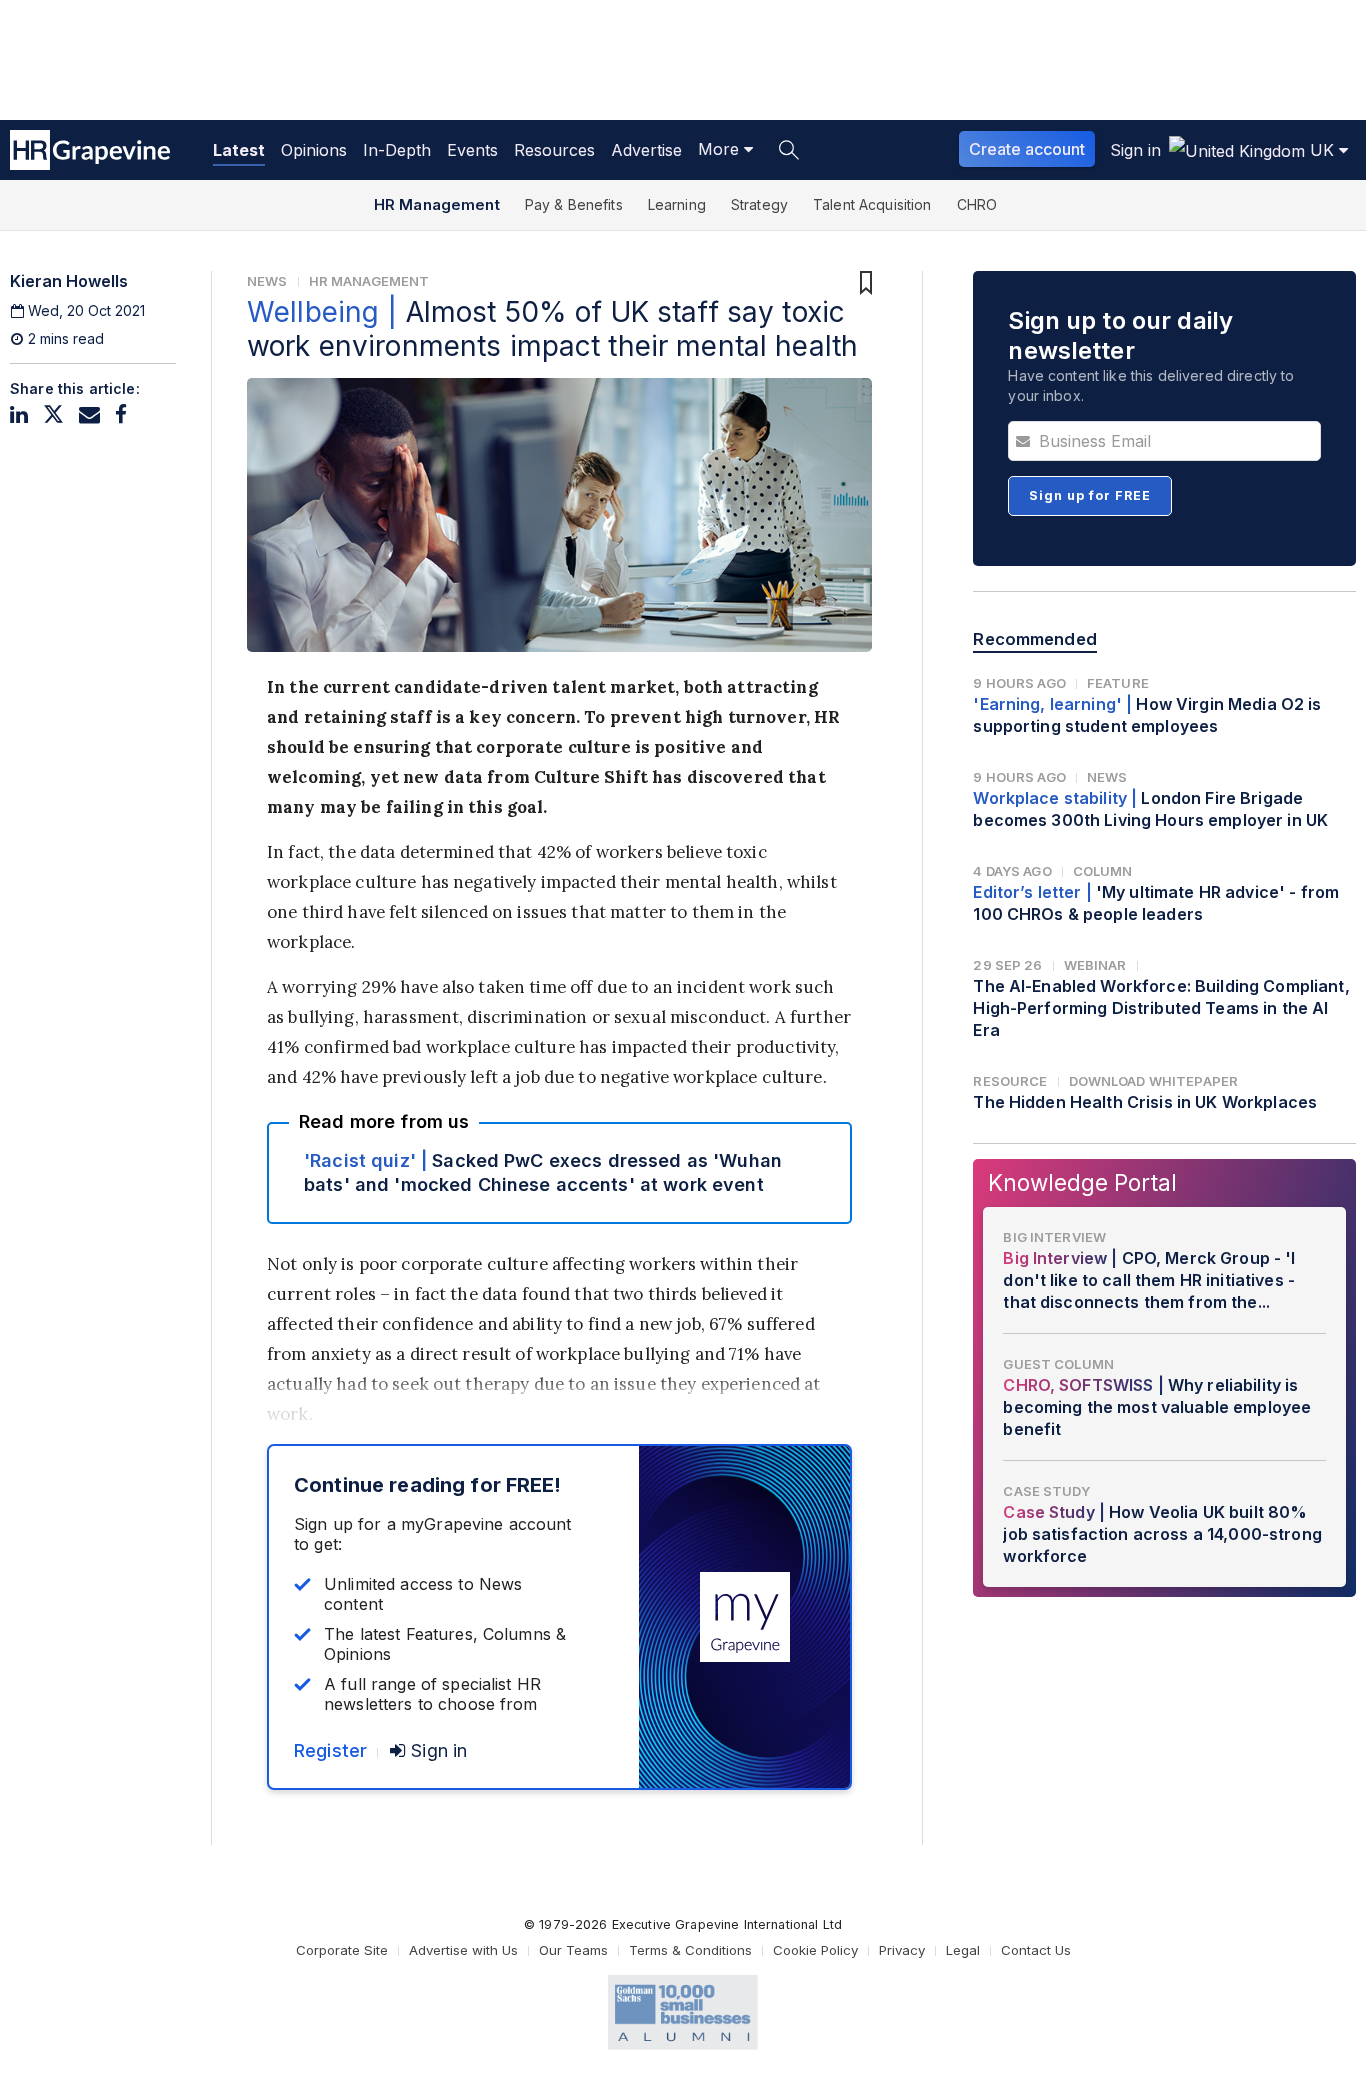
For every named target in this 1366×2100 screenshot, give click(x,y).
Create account (1027, 149)
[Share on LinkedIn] (19, 414)
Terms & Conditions (690, 1950)
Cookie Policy (815, 1950)
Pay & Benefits (574, 204)
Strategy (759, 204)
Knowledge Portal (1082, 1182)
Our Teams (573, 1950)
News (267, 281)
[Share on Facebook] (121, 414)
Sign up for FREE (1090, 495)
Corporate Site (342, 1950)
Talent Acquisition (872, 204)
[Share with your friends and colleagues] (89, 414)
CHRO (977, 204)
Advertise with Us (463, 1950)
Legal (963, 1950)
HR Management (437, 204)
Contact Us (1036, 1950)
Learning (677, 204)
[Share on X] (53, 414)
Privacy (902, 1950)
